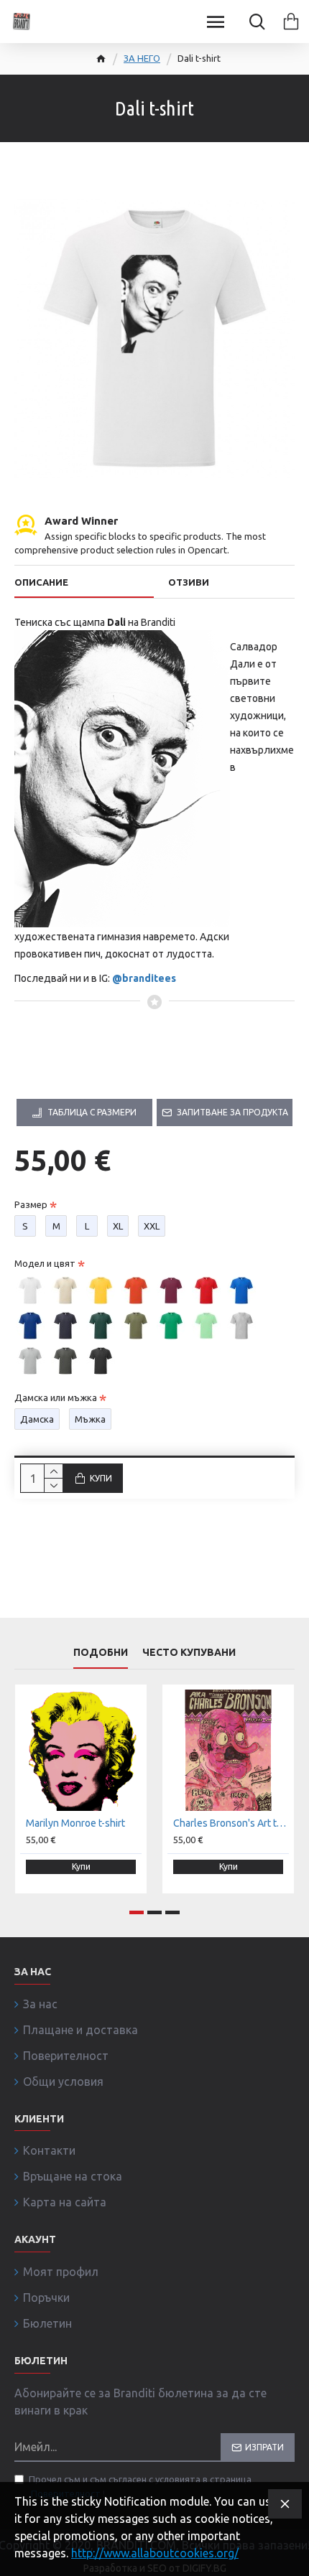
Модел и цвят (45, 1263)
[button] (137, 1912)
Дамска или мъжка (56, 1397)
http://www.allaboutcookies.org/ (155, 2553)
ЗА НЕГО (142, 58)
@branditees (144, 978)
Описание (41, 582)
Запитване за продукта (232, 1112)
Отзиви (189, 582)
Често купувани (189, 1652)
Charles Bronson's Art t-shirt (231, 1823)
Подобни (101, 1652)
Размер (31, 1204)
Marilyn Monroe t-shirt (75, 1823)
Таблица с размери (92, 1112)
